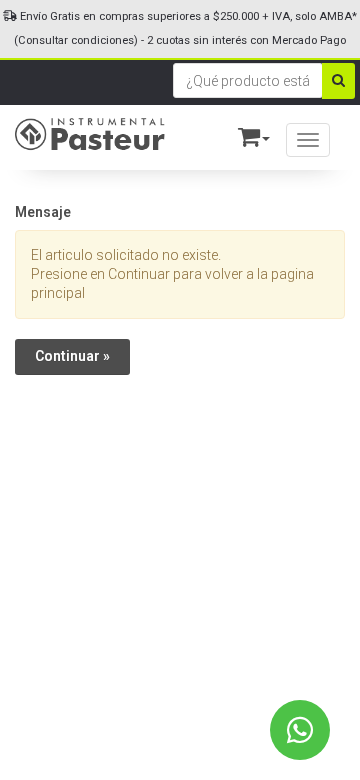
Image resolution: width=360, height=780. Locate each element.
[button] (245, 133)
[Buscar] (338, 81)
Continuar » (72, 356)
